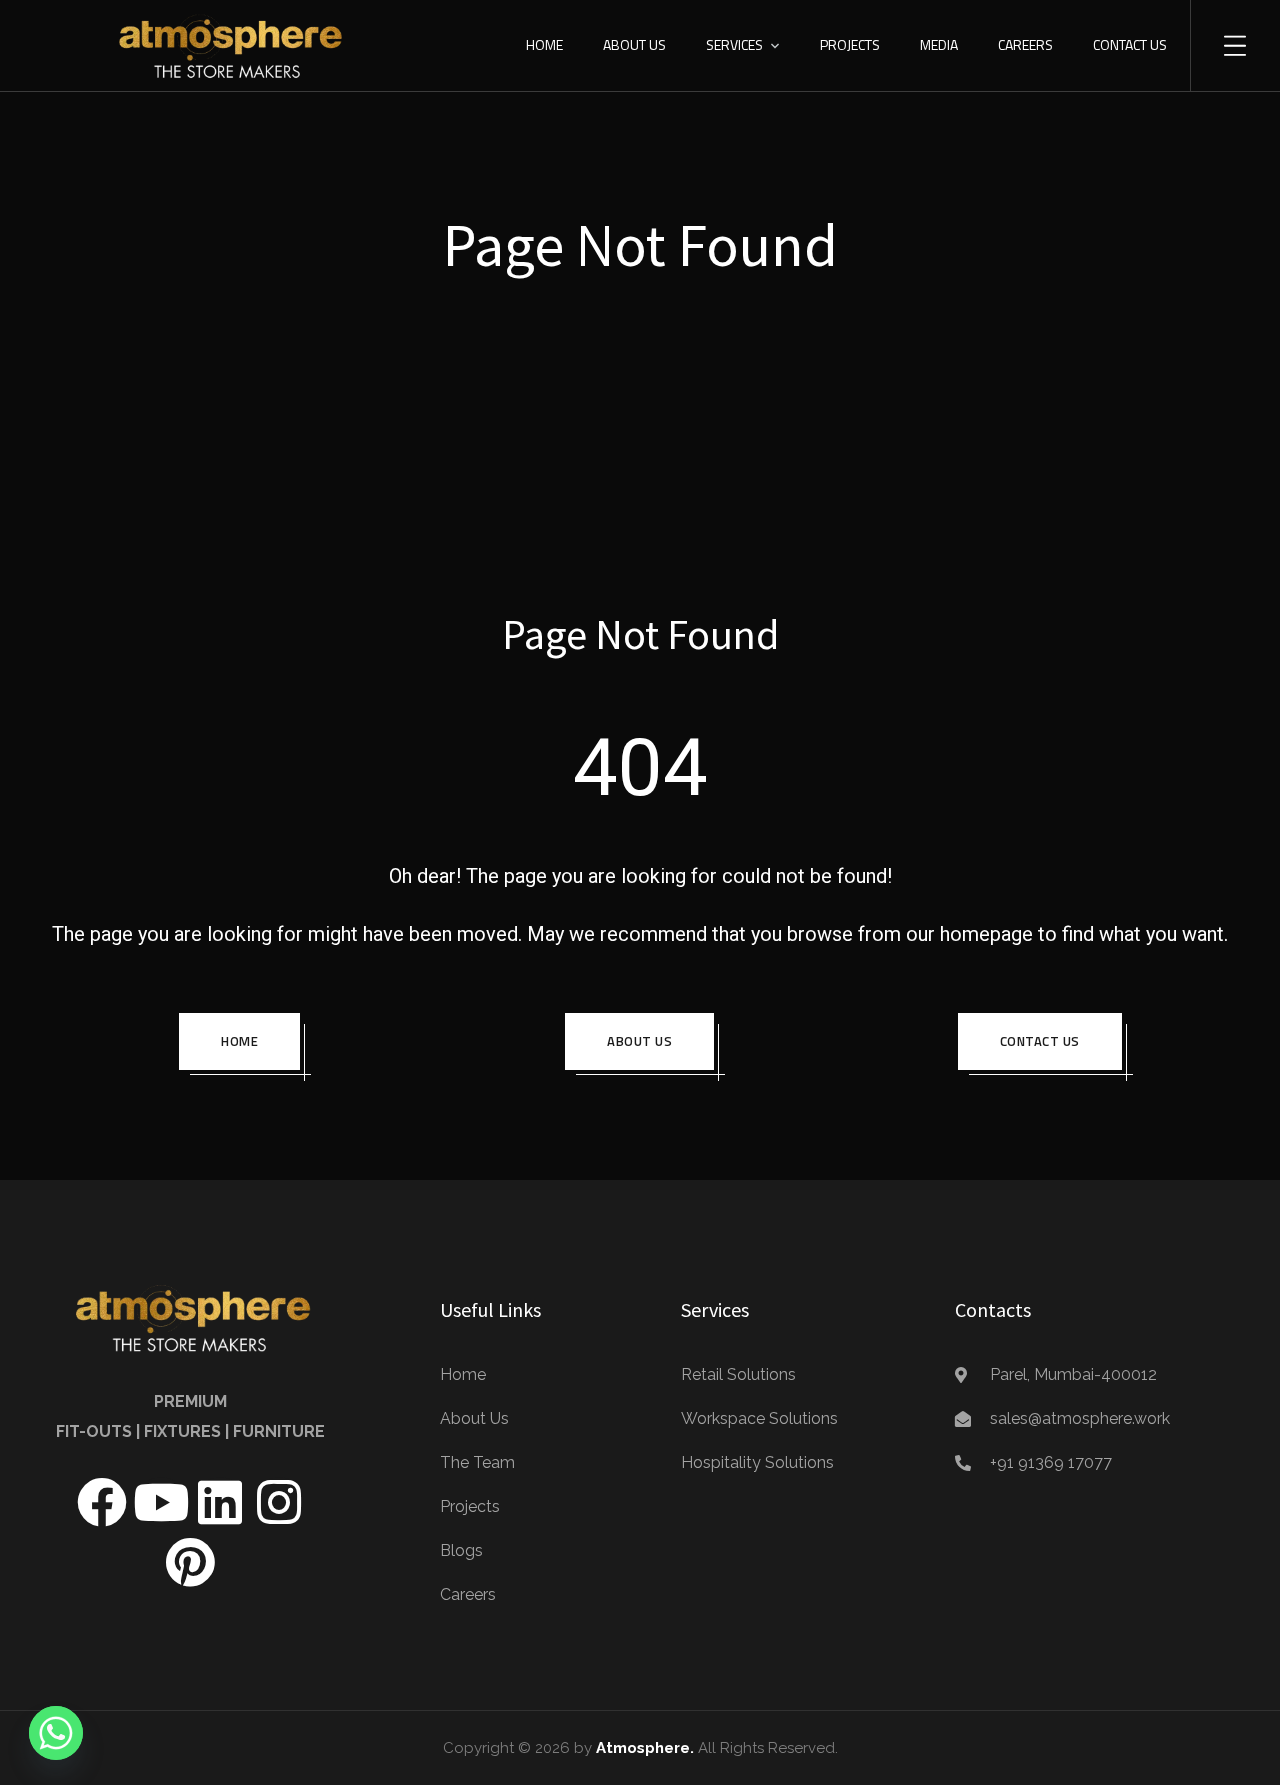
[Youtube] (161, 1502)
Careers (1025, 44)
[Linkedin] (220, 1502)
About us (639, 1041)
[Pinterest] (190, 1562)
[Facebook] (102, 1502)
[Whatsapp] (56, 1733)
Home (544, 44)
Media (939, 44)
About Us (634, 44)
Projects (850, 44)
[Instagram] (279, 1502)
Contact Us (1130, 44)
